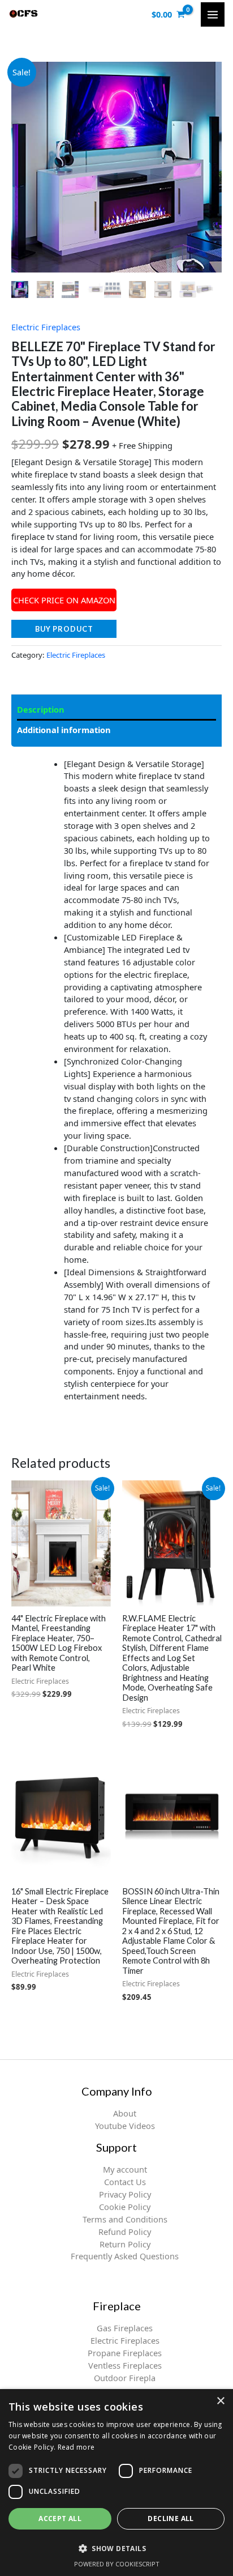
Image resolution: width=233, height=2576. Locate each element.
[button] (116, 2548)
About (125, 2113)
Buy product (64, 629)
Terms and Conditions (125, 2219)
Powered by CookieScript (117, 2564)
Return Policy (125, 2244)
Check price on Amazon (64, 600)
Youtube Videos (125, 2126)
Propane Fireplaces (125, 2353)
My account (125, 2169)
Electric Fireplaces (46, 327)
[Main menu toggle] (213, 14)
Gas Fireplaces (125, 2328)
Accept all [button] (60, 2518)
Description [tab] (41, 709)
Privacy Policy (125, 2194)
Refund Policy (125, 2232)
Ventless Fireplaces (125, 2365)
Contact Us (125, 2182)
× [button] (220, 2401)
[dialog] (116, 2483)
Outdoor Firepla (125, 2378)
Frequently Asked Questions (125, 2256)
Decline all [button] (171, 2518)
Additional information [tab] (64, 730)
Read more (76, 2447)
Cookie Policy (125, 2207)
